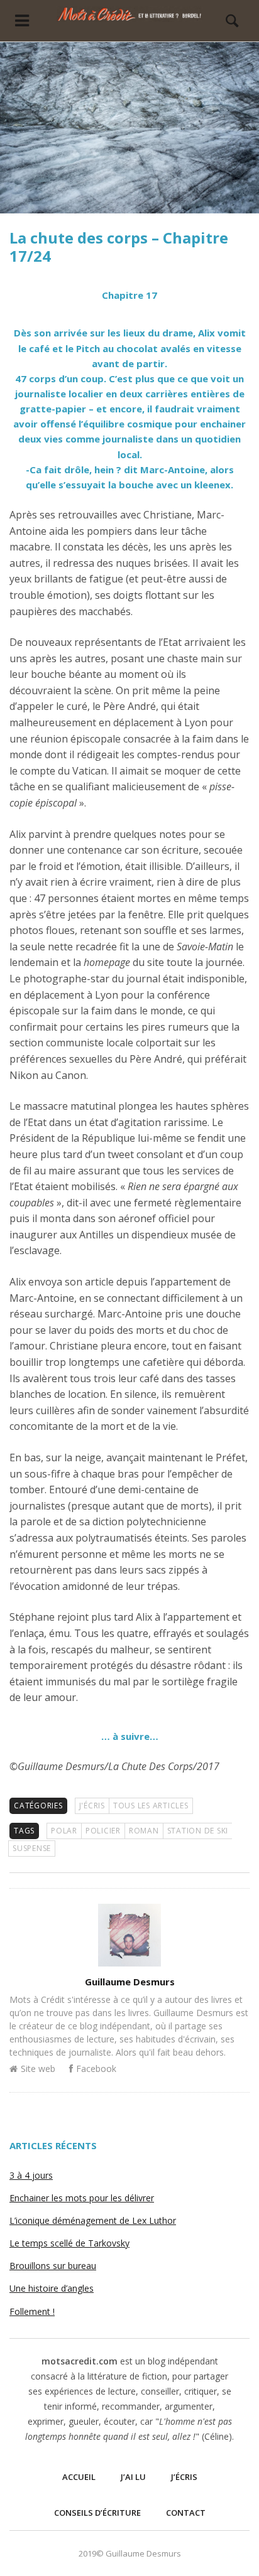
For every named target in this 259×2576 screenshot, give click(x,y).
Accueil (79, 2477)
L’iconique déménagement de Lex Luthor (93, 2220)
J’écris (184, 2477)
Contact (186, 2513)
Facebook (96, 2069)
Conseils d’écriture (97, 2513)
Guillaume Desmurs (130, 1982)
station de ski (198, 1831)
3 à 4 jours (31, 2175)
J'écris (92, 1806)
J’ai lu (133, 2477)
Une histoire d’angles (52, 2288)
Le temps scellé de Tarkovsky (69, 2243)
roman (144, 1831)
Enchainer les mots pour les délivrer (82, 2198)
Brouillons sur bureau (53, 2266)
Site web (38, 2069)
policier (103, 1831)
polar (64, 1831)
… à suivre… (130, 1736)
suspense (32, 1848)
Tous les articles (151, 1806)
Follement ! (32, 2311)
